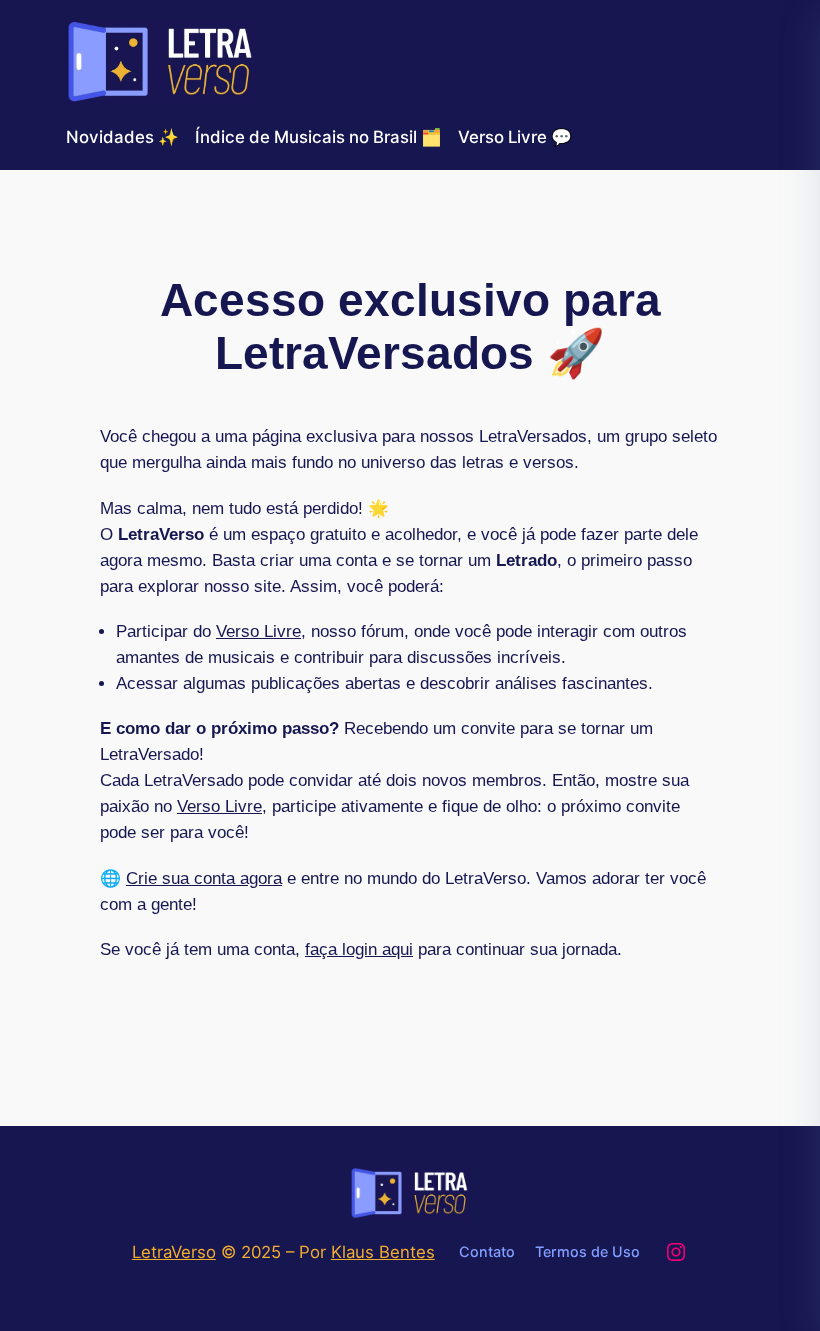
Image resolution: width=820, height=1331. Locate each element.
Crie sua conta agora (204, 878)
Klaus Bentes (383, 1252)
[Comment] (20, 17)
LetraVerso (174, 1252)
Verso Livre (258, 631)
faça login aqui (359, 949)
